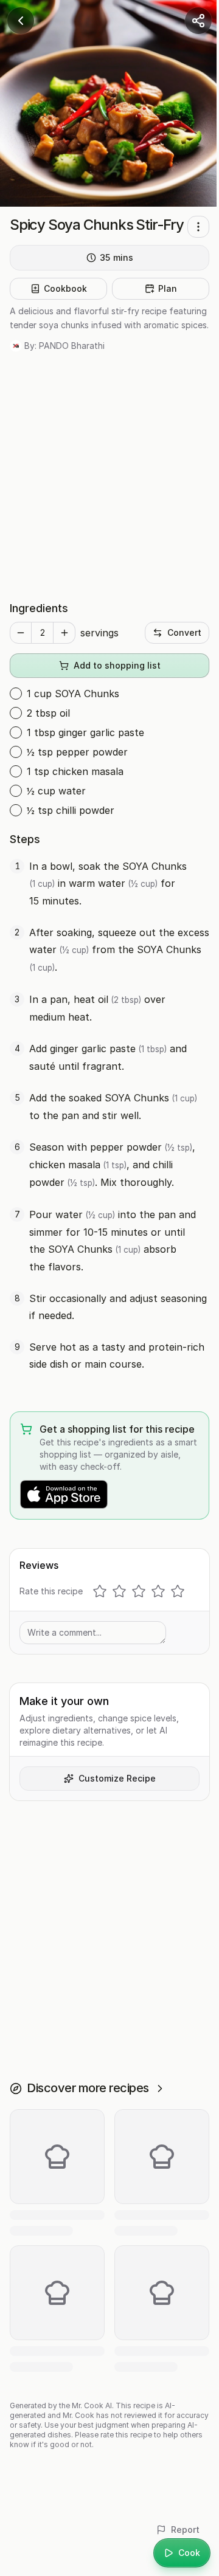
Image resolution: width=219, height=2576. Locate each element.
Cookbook (65, 288)
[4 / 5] (158, 1591)
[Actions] (198, 227)
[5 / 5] (178, 1591)
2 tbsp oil (48, 713)
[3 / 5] (139, 1591)
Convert (184, 632)
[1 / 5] (100, 1591)
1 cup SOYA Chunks (73, 694)
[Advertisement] (109, 476)
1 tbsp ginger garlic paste (85, 732)
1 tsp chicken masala (75, 771)
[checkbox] (16, 694)
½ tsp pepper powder (77, 752)
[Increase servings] (64, 633)
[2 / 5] (119, 1591)
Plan (168, 288)
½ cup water (56, 791)
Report (185, 2530)
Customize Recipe (117, 1778)
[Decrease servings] (21, 633)
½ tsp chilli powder (71, 810)
